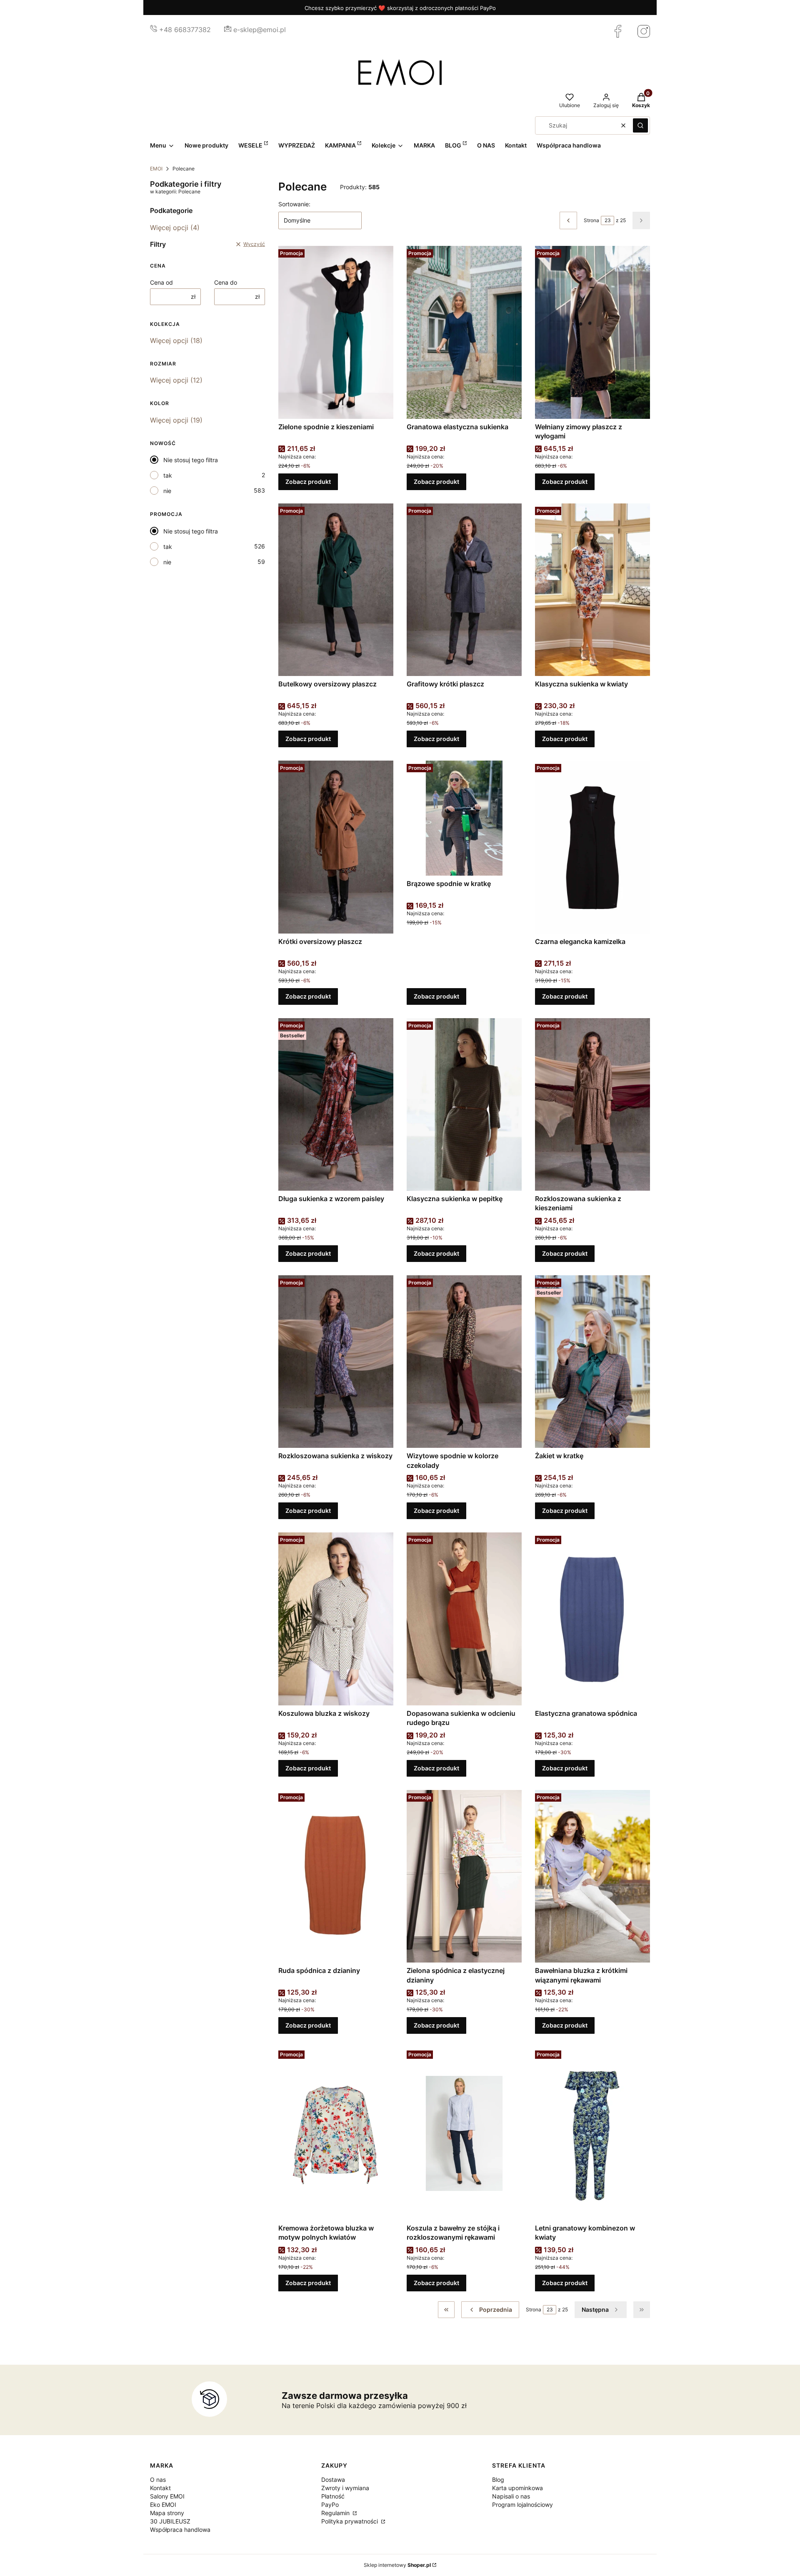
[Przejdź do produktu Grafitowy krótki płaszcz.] (464, 590)
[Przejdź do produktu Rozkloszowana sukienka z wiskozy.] (336, 1362)
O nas (158, 2480)
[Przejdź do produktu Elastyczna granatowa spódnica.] (592, 1619)
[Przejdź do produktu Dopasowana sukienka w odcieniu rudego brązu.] (464, 1619)
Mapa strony (167, 2513)
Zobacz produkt (308, 482)
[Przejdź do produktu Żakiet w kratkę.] (592, 1362)
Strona (591, 220)
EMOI (156, 169)
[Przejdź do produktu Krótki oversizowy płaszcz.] (336, 847)
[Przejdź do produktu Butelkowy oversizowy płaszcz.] (336, 590)
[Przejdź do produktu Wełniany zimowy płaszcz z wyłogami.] (592, 332)
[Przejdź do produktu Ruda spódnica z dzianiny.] (336, 1876)
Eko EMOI (163, 2505)
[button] (640, 125)
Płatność (333, 2496)
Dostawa (333, 2480)
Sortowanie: (294, 204)
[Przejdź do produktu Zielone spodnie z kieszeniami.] (336, 332)
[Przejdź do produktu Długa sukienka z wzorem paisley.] (336, 1104)
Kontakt (160, 2488)
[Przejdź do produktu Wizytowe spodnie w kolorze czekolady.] (464, 1362)
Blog (498, 2480)
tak (168, 475)
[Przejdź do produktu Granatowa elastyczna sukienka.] (464, 332)
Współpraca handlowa (180, 2530)
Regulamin (336, 2513)
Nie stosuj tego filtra (191, 460)
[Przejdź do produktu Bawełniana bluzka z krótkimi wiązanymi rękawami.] (592, 1876)
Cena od (161, 282)
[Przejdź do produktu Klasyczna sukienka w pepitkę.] (464, 1104)
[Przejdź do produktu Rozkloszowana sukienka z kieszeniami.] (592, 1104)
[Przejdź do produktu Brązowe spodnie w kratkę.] (464, 818)
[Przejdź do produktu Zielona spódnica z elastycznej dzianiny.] (464, 1876)
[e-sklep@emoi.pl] (228, 30)
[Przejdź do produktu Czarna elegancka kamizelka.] (592, 847)
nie (167, 491)
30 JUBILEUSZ (170, 2521)
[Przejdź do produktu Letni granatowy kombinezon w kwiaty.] (592, 2133)
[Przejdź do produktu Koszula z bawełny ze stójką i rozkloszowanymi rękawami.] (464, 2133)
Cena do (226, 282)
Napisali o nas (511, 2496)
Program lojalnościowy (522, 2505)
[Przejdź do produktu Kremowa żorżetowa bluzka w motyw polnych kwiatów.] (336, 2133)
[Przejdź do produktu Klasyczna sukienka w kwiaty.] (592, 590)
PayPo (330, 2505)
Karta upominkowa (517, 2488)
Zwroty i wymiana (345, 2488)
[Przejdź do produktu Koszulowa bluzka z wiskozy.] (336, 1619)
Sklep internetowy (397, 2565)
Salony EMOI (167, 2496)
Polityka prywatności (350, 2521)
